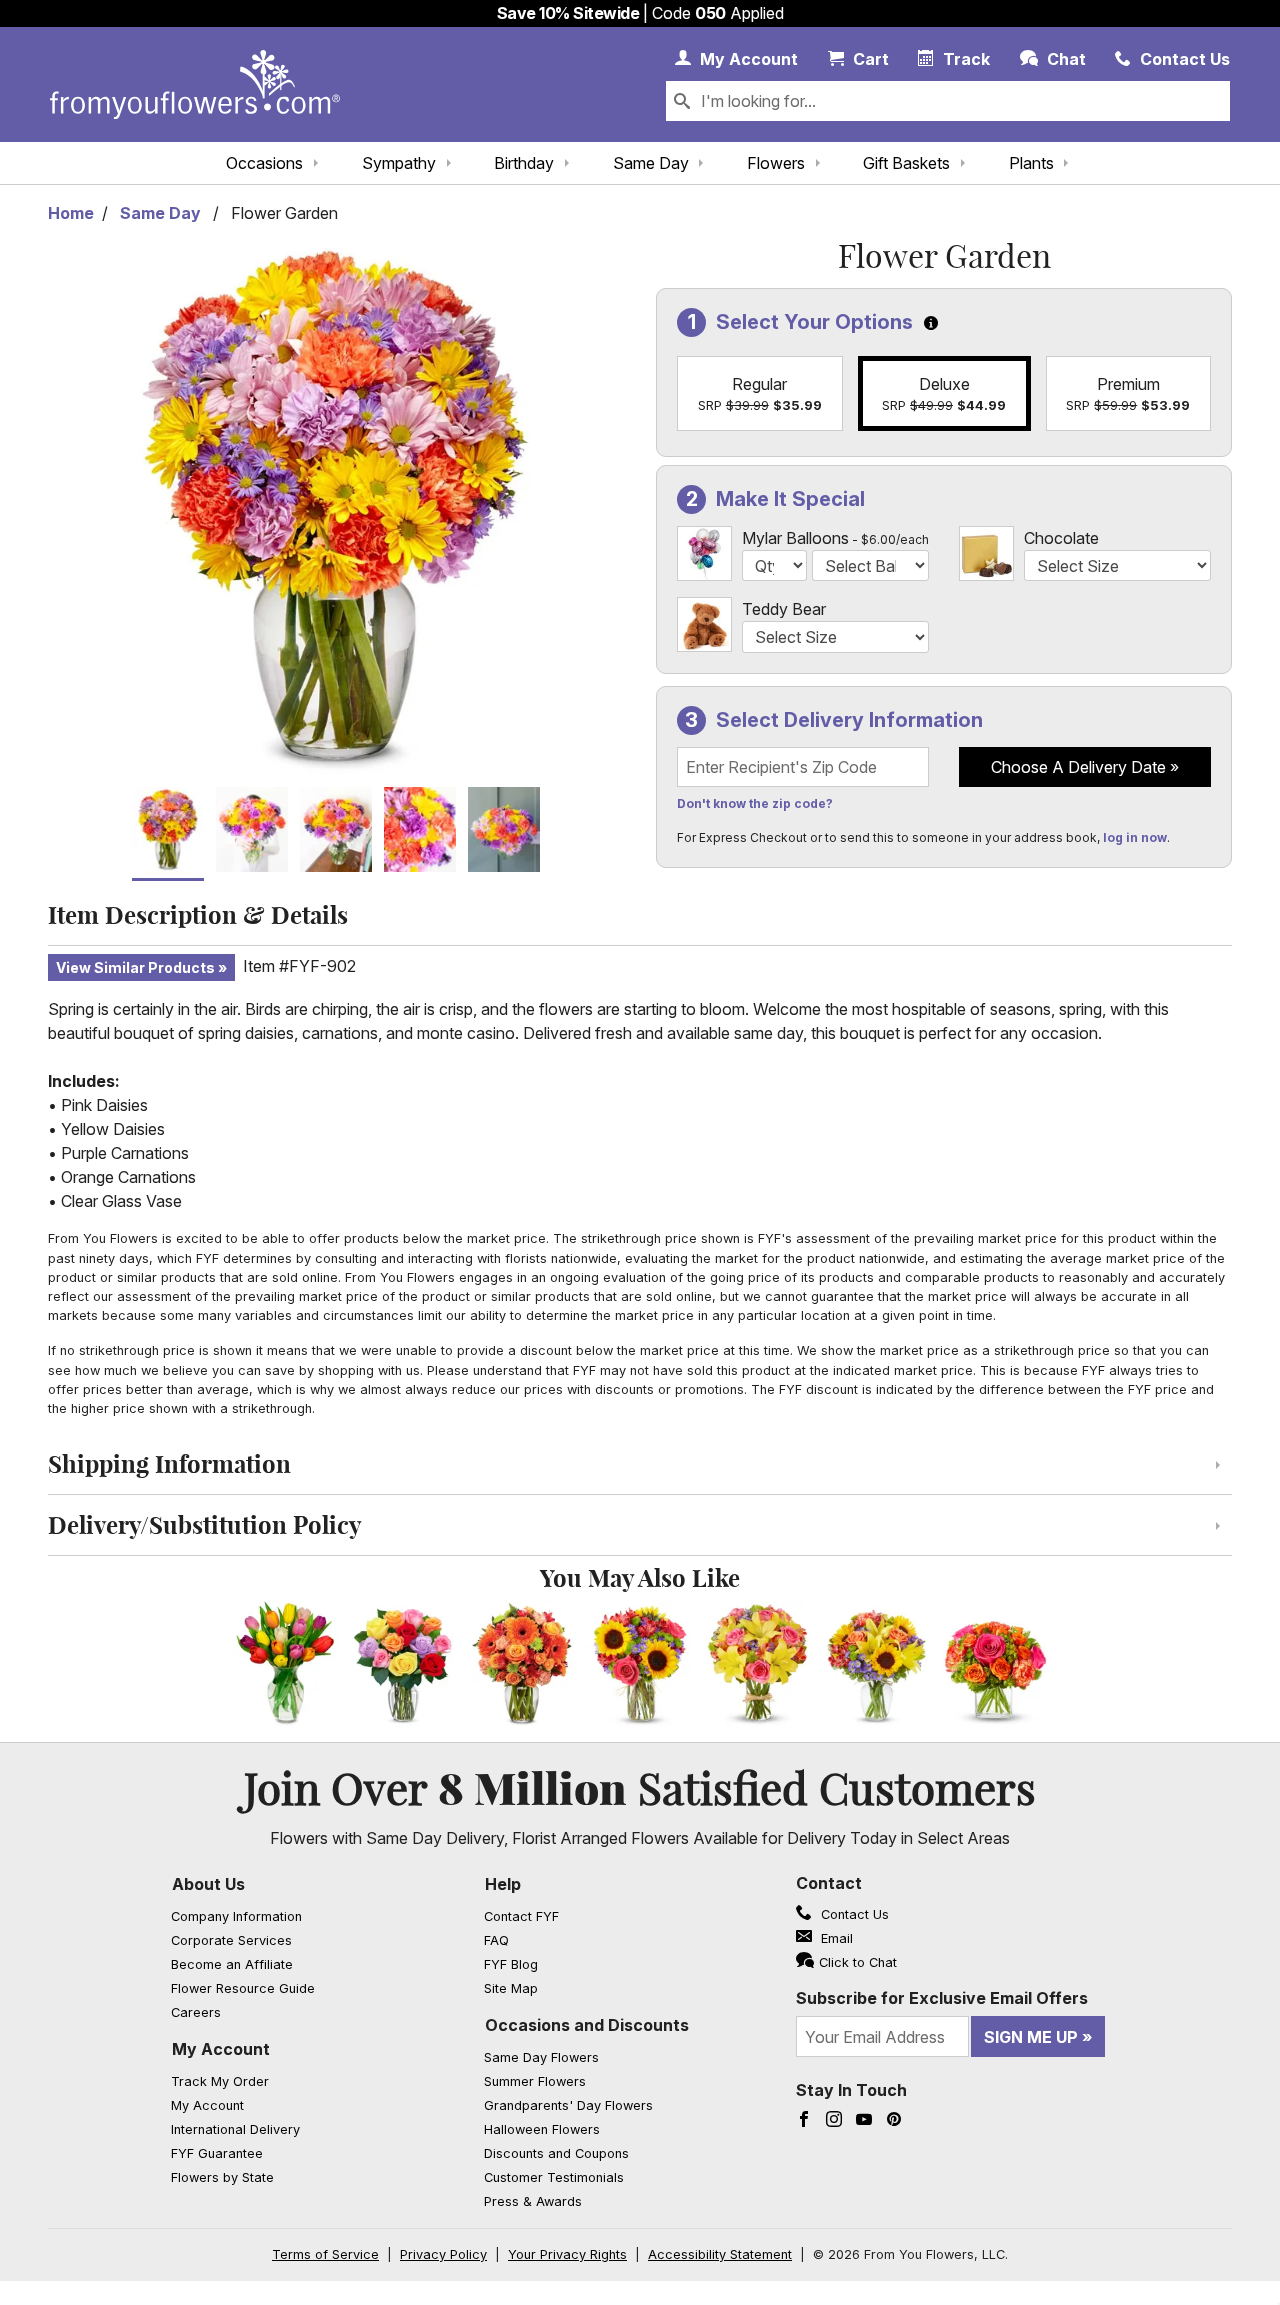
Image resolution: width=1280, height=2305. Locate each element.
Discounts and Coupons (556, 2153)
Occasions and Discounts (587, 2025)
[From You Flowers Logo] (195, 84)
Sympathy (399, 163)
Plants (1031, 163)
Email (835, 1938)
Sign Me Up (1031, 2037)
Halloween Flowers (542, 2129)
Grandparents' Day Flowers (568, 2105)
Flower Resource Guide (243, 1988)
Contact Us (853, 1914)
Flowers (776, 163)
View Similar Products (135, 967)
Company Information (236, 1916)
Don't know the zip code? (755, 803)
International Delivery (235, 2129)
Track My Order (220, 2081)
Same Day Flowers (541, 2057)
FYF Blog (511, 1964)
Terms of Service (325, 2254)
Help (503, 1884)
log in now (1135, 837)
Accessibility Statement (720, 2254)
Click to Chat (858, 1962)
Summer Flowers (535, 2081)
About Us (208, 1884)
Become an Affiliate (232, 1964)
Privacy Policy (443, 2254)
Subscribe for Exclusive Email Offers (942, 1998)
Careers (196, 2012)
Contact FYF (521, 1916)
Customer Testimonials (554, 2177)
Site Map (511, 1988)
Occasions (264, 163)
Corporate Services (231, 1940)
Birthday (524, 163)
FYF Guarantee (217, 2153)
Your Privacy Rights (567, 2254)
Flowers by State (222, 2177)
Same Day (651, 163)
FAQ (496, 1940)
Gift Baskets (906, 163)
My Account (221, 2049)
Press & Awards (533, 2201)
